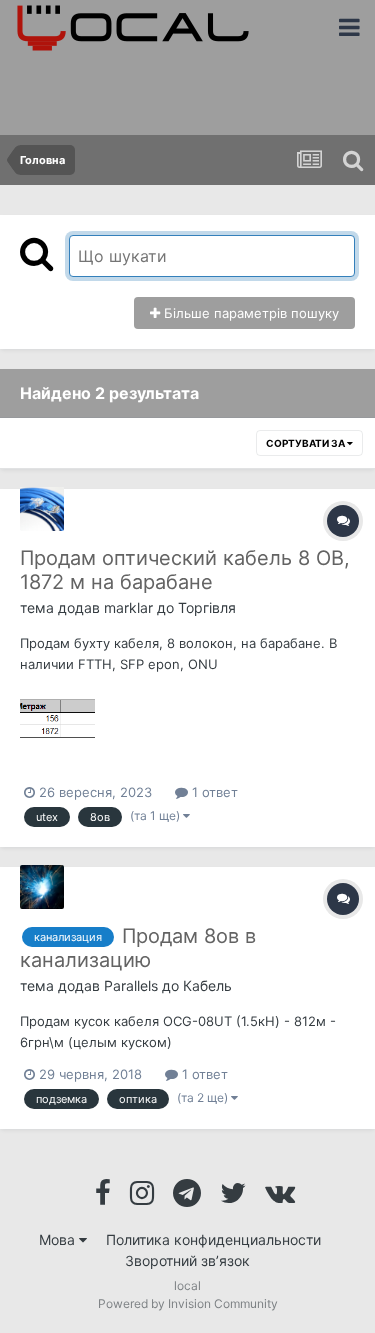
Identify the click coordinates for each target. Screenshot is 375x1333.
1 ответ (213, 792)
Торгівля (207, 607)
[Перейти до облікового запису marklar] (42, 509)
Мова (59, 1239)
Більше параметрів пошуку (249, 313)
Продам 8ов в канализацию (138, 948)
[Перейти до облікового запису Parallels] (42, 887)
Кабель (207, 985)
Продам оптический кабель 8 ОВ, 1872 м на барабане (185, 570)
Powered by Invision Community (188, 1303)
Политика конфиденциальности (213, 1239)
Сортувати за (306, 443)
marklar (128, 607)
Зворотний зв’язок (187, 1260)
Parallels (131, 985)
